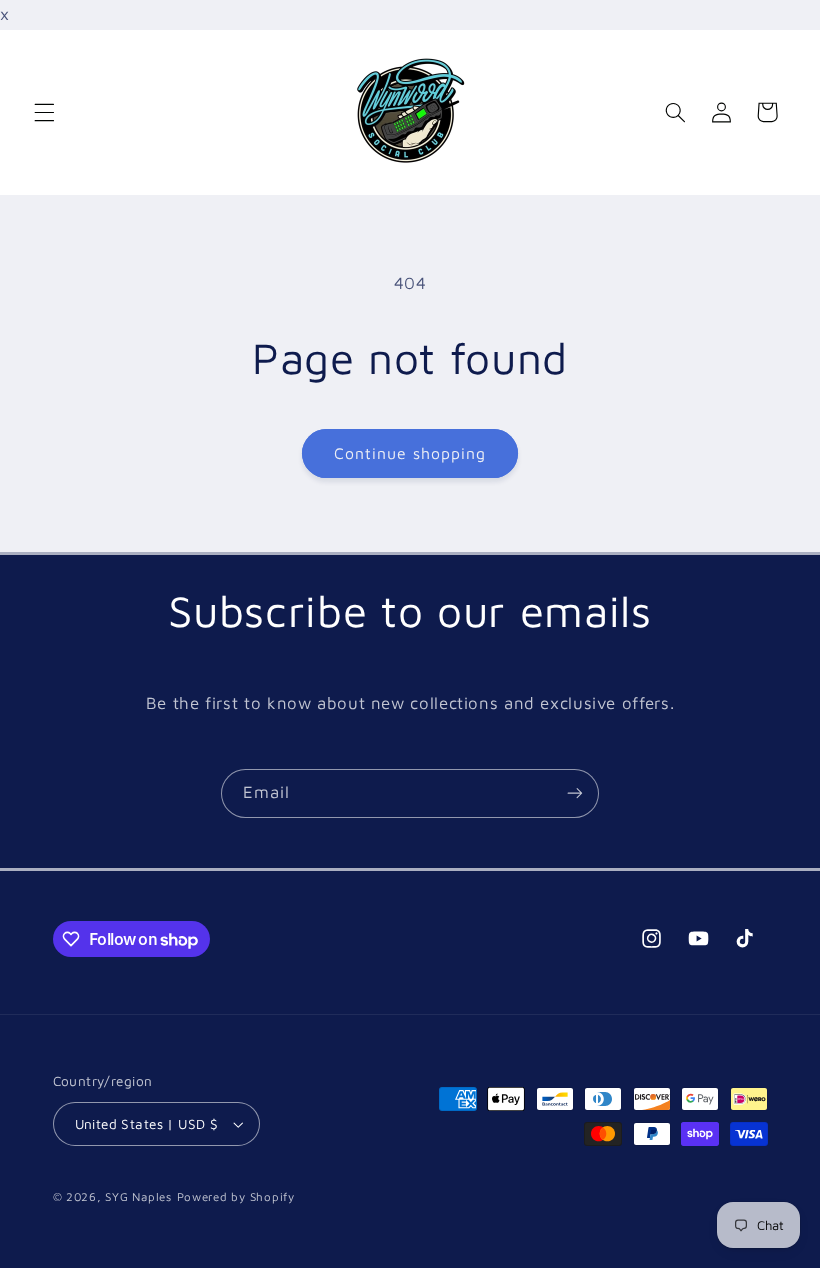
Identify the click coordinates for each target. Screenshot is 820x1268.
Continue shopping (410, 453)
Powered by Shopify (236, 1196)
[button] (44, 112)
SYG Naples (138, 1196)
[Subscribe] (575, 793)
